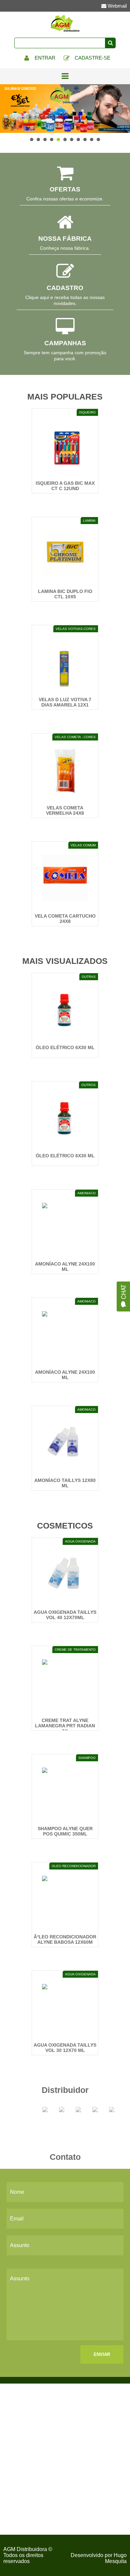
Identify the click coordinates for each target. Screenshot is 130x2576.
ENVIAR (102, 2354)
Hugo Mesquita (116, 2558)
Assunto (20, 2245)
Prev (9, 109)
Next (121, 109)
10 (92, 140)
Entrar (44, 58)
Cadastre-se (92, 58)
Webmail (116, 6)
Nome (17, 2192)
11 (98, 140)
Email (17, 2219)
